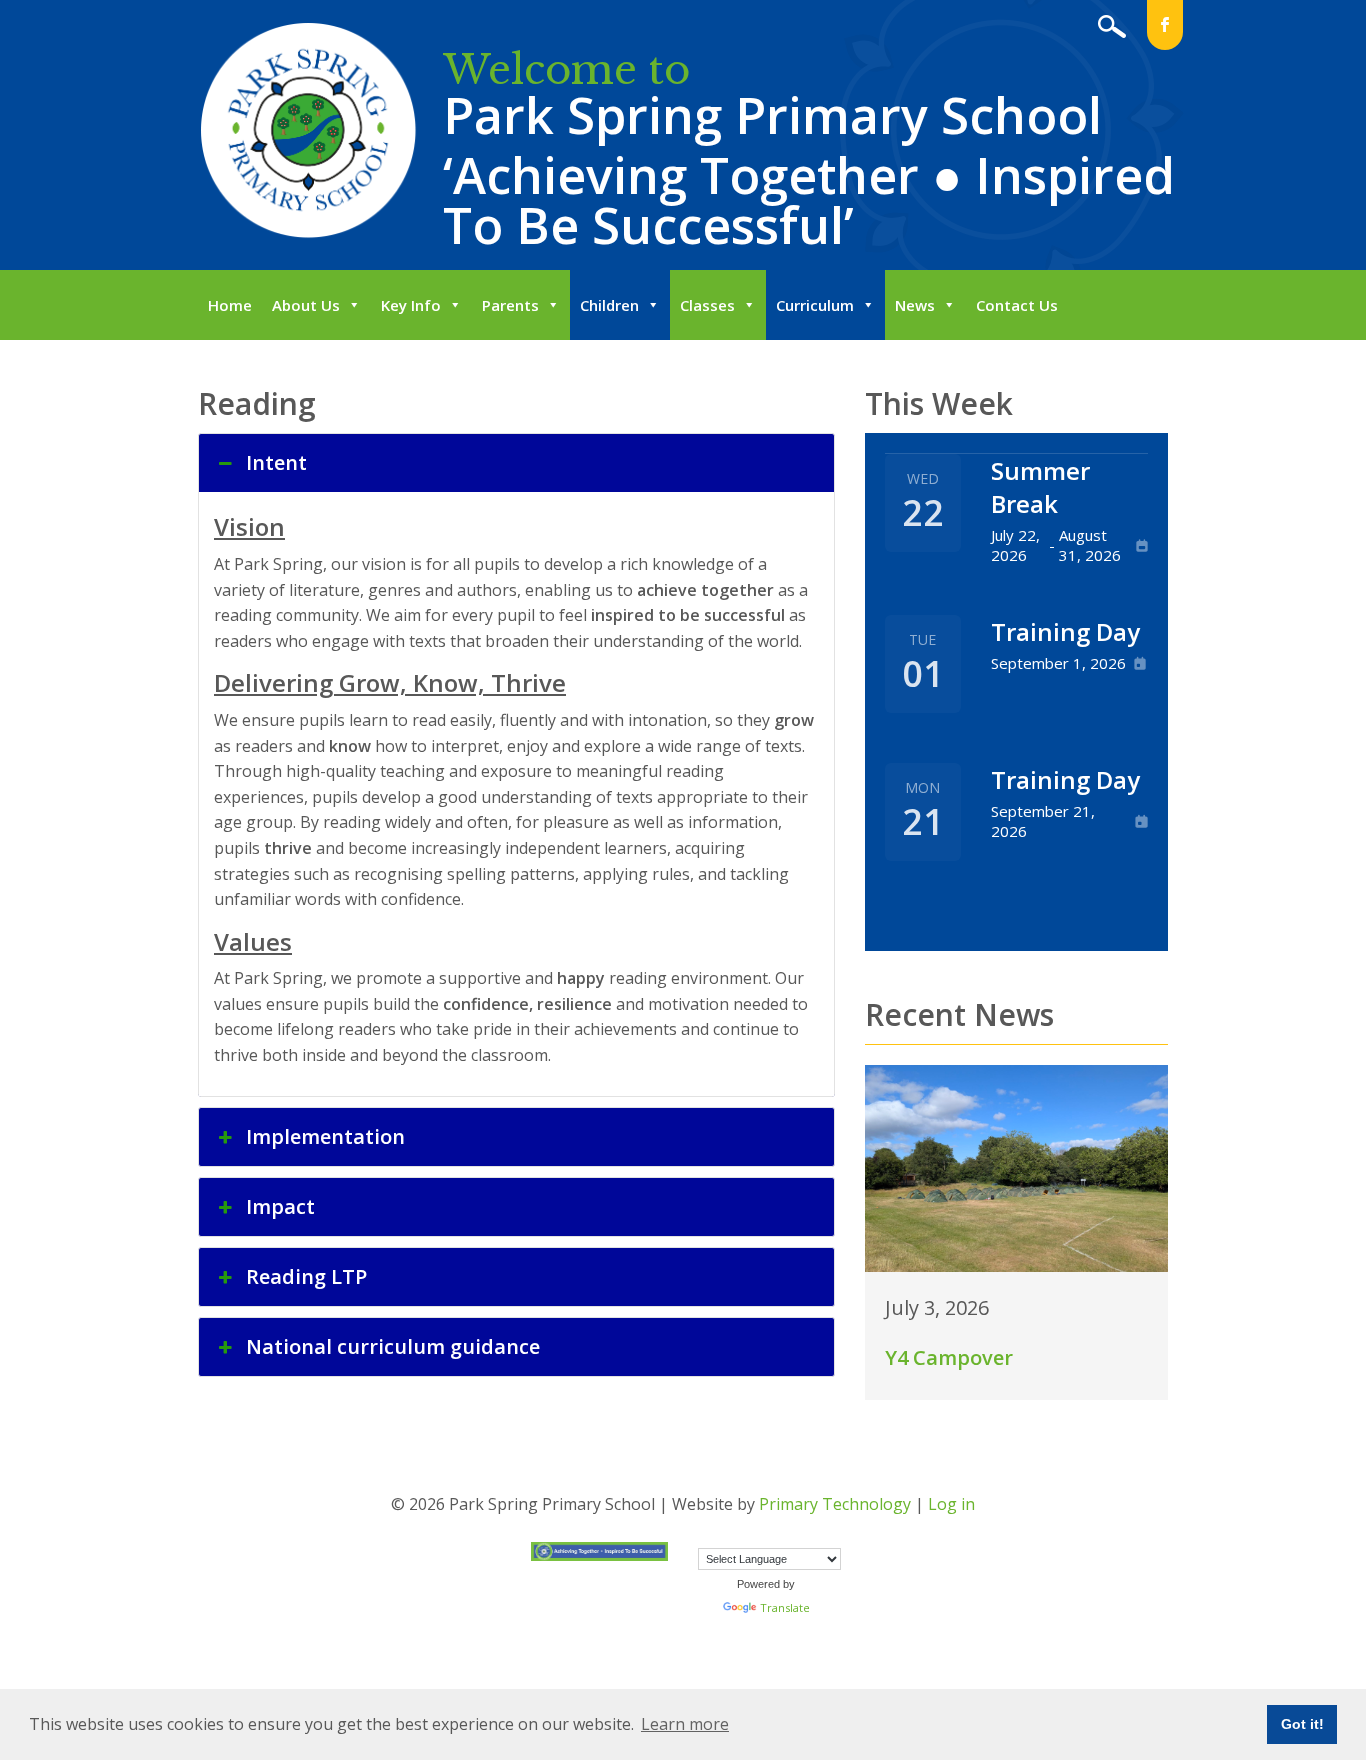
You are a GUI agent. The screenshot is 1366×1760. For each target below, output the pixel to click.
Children (609, 305)
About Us (306, 305)
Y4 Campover (949, 1357)
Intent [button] (276, 462)
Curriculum (815, 305)
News (915, 305)
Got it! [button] (1302, 1724)
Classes (707, 305)
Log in (951, 1504)
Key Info (411, 305)
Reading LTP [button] (306, 1276)
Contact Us (1017, 305)
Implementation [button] (325, 1136)
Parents (510, 305)
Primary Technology (835, 1504)
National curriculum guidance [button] (393, 1346)
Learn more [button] (685, 1724)
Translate (785, 1607)
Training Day (1065, 631)
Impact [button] (280, 1206)
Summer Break (1040, 487)
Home (230, 305)
